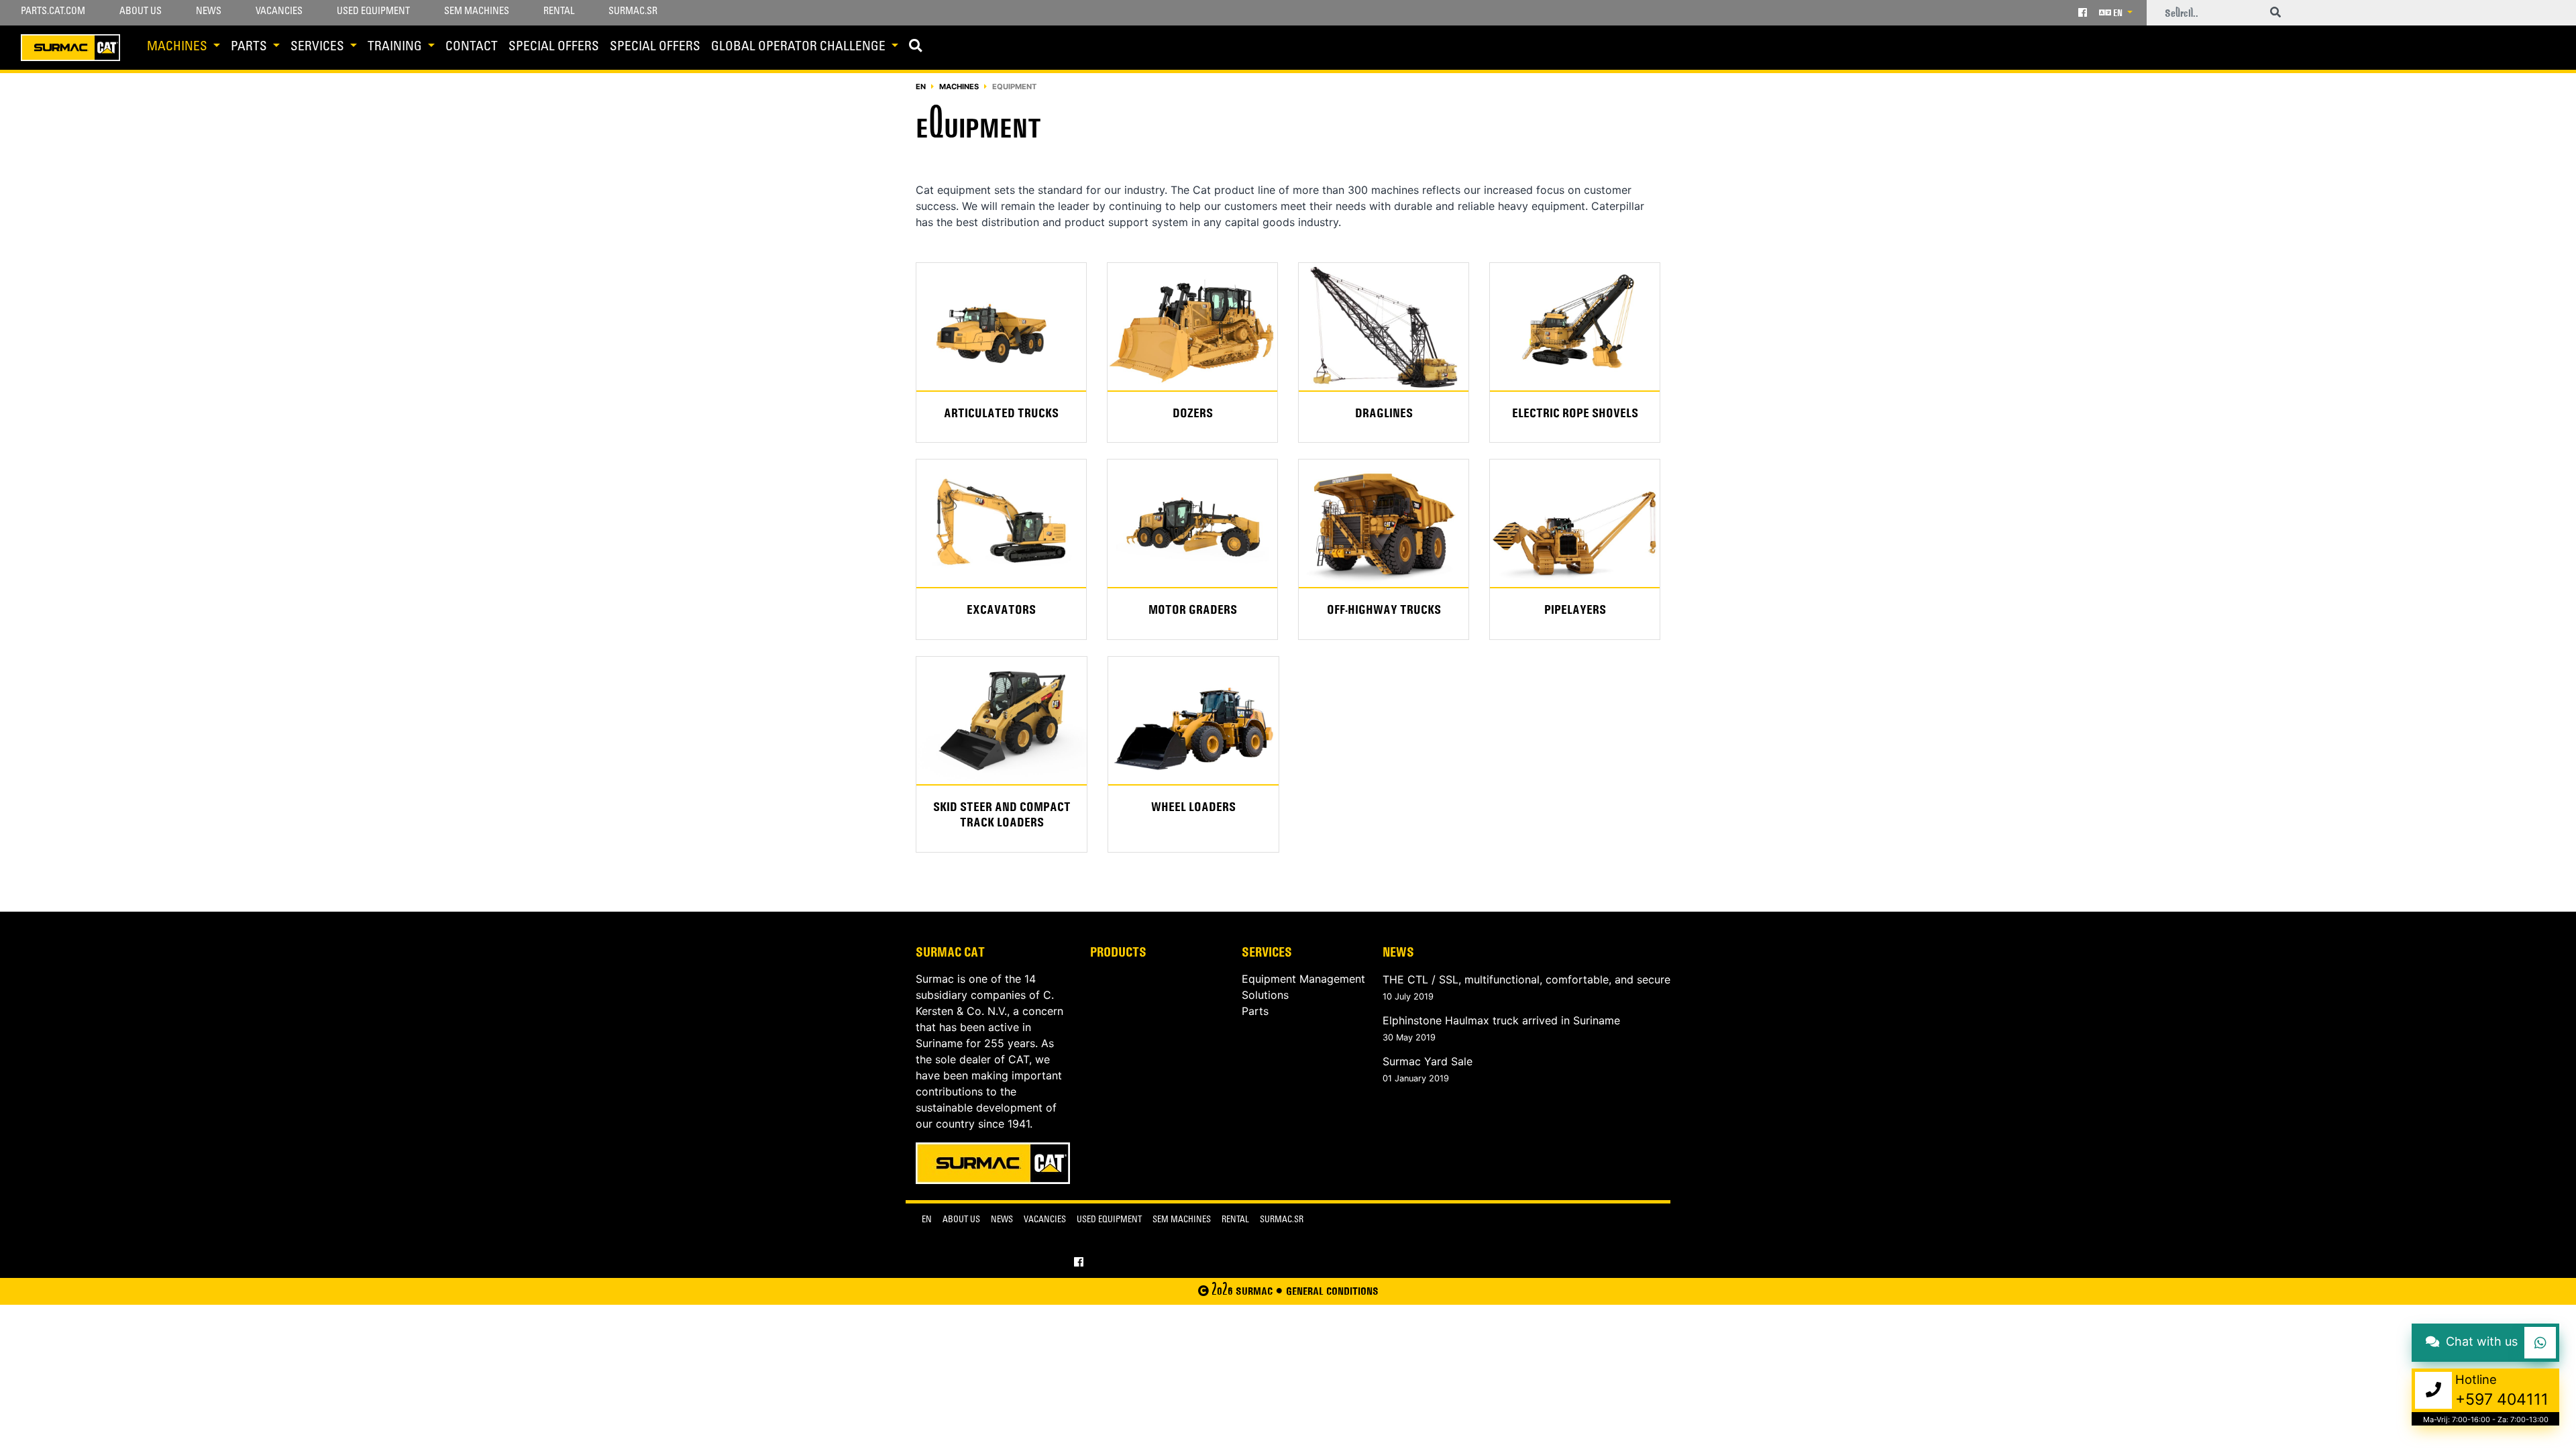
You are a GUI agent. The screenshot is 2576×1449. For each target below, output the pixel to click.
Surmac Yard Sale (1428, 1061)
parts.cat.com (53, 12)
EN (2118, 13)
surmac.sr (1282, 1221)
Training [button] (396, 47)
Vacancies (279, 12)
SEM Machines (477, 12)
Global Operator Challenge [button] (800, 47)
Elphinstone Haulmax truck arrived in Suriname (1501, 1020)
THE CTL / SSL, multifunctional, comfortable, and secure (1526, 979)
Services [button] (319, 47)
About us (141, 12)
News (209, 12)
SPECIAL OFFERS (554, 47)
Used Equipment (373, 12)
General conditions (1332, 1291)
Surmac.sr (633, 12)
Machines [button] (178, 47)
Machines (959, 87)
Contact (472, 47)
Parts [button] (250, 47)
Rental (559, 12)
